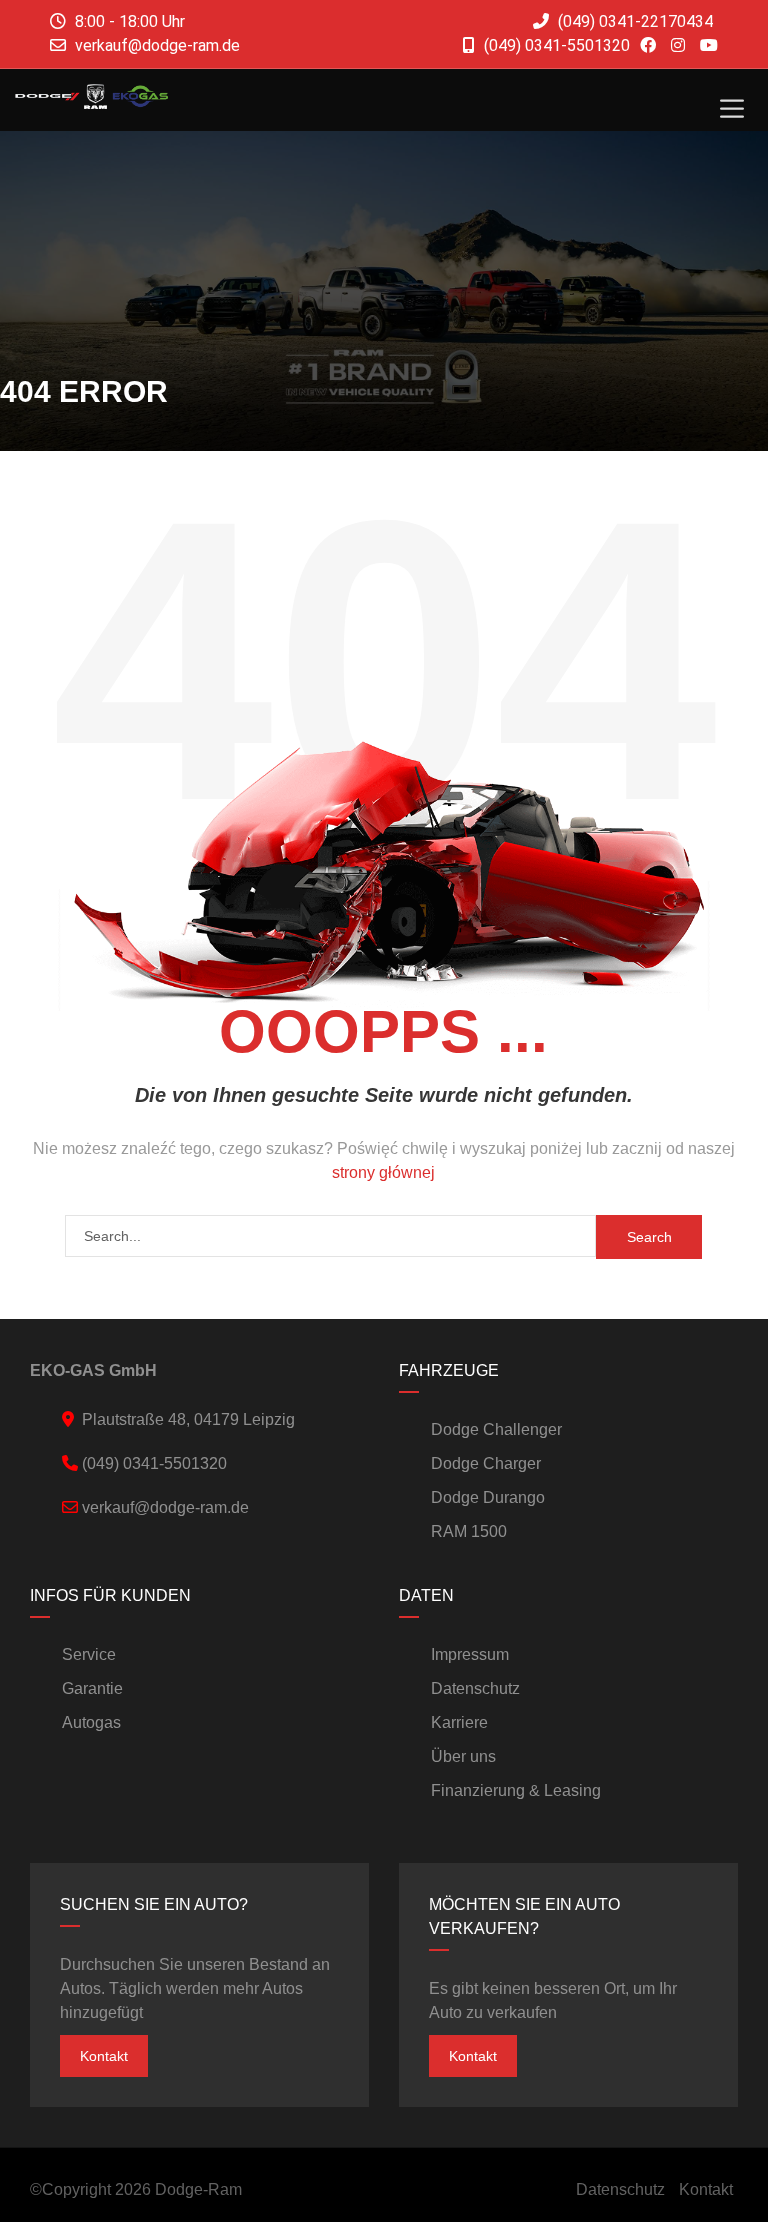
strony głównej (383, 1172)
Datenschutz (475, 1688)
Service (89, 1654)
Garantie (92, 1688)
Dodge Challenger (496, 1429)
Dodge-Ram (198, 2189)
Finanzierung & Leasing (516, 1790)
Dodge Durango (488, 1497)
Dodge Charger (486, 1463)
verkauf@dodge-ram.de (157, 45)
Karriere (459, 1722)
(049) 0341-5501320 (555, 45)
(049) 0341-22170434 (633, 21)
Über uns (463, 1756)
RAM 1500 (469, 1531)
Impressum (470, 1654)
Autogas (91, 1722)
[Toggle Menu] (732, 109)
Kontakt (104, 2056)
